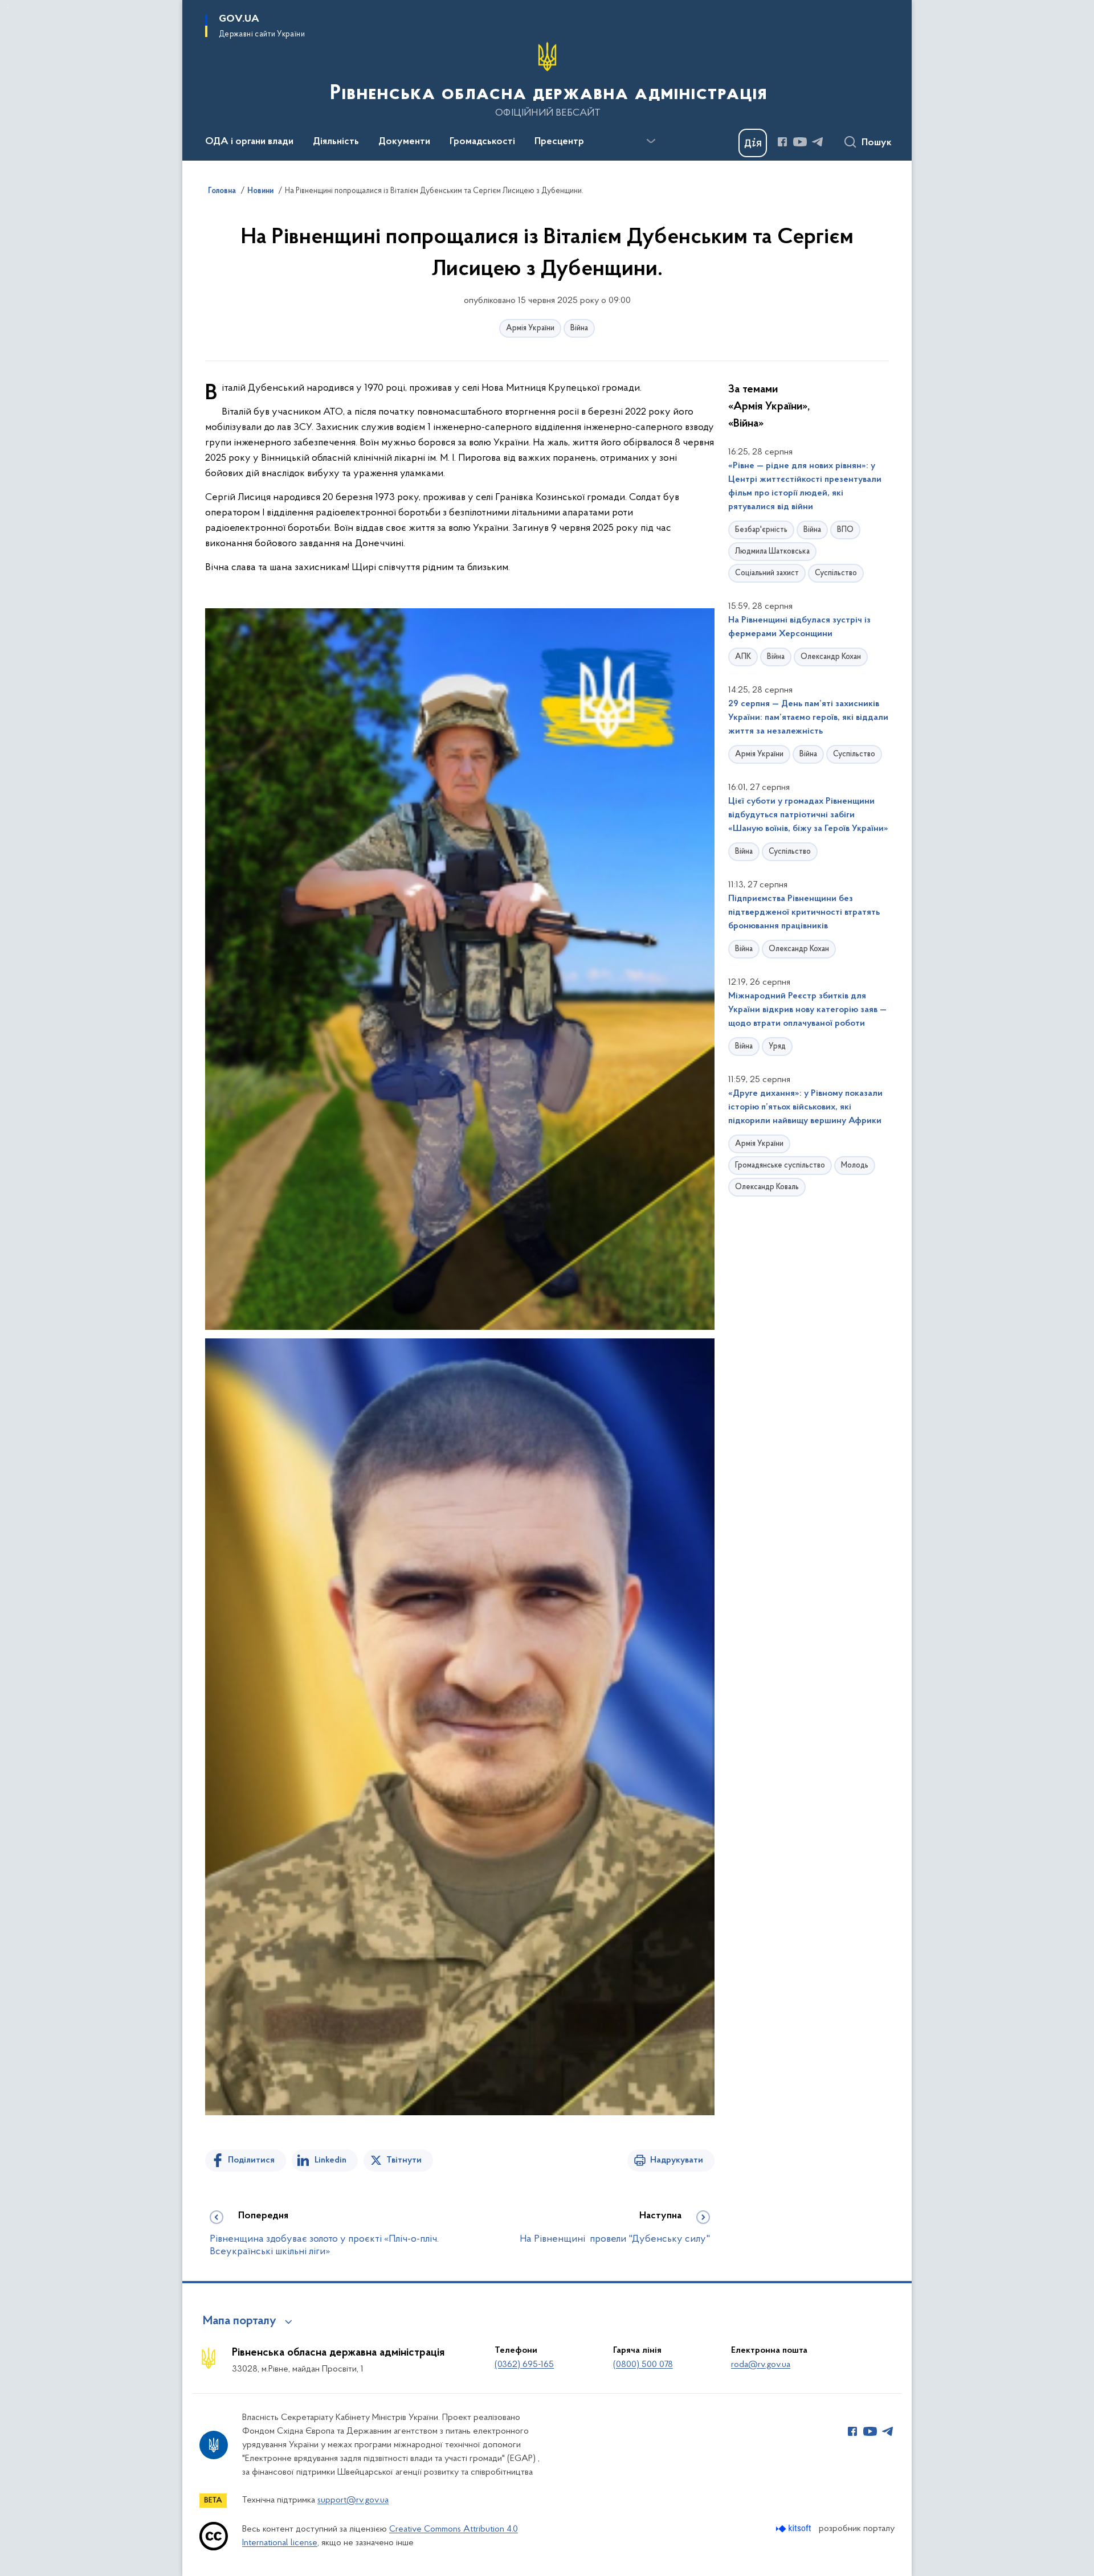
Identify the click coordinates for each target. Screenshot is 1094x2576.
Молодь (855, 1166)
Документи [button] (404, 142)
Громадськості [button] (482, 142)
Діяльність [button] (336, 142)
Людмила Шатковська (772, 552)
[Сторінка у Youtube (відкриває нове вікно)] (800, 142)
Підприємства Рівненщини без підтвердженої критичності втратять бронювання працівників (804, 912)
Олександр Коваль (767, 1187)
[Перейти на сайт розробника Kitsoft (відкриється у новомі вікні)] (795, 2528)
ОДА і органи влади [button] (249, 142)
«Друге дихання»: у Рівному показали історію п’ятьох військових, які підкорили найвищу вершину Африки (805, 1107)
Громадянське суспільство (780, 1166)
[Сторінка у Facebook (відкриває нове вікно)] (782, 142)
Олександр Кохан (831, 657)
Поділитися (251, 2160)
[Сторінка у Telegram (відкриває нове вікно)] (818, 142)
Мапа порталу (240, 2321)
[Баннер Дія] (753, 143)
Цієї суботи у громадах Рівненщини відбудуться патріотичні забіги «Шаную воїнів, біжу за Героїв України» (808, 815)
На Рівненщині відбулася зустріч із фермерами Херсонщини (799, 627)
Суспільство (836, 573)
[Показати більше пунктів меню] (651, 141)
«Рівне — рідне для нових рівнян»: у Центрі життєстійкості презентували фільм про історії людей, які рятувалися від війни (805, 486)
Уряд (777, 1047)
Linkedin (330, 2160)
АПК (743, 657)
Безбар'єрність (761, 530)
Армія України (530, 328)
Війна (579, 328)
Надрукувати (677, 2160)
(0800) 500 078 (643, 2365)
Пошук (877, 143)
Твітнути (404, 2160)
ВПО (845, 530)
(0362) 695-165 (524, 2365)
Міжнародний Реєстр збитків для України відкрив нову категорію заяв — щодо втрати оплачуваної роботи (807, 1010)
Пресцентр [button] (559, 142)
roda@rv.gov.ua (761, 2365)
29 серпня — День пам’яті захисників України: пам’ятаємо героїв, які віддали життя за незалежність (808, 718)
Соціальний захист (767, 573)
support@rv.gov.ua (353, 2500)
